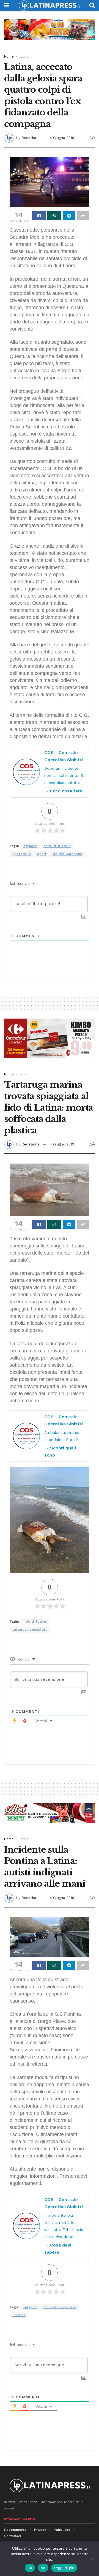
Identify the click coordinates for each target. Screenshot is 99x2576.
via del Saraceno (68, 854)
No (43, 2568)
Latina (24, 56)
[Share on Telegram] (69, 216)
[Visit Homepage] (49, 5)
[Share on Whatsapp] (54, 216)
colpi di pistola (57, 846)
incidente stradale (60, 2307)
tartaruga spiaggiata (30, 1630)
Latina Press (28, 2502)
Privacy (40, 2530)
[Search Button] (92, 5)
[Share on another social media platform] (83, 216)
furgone (30, 2307)
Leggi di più (64, 2568)
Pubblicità (62, 2530)
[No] (92, 2559)
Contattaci (13, 2536)
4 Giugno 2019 (62, 138)
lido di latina (35, 1622)
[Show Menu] (7, 5)
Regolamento (15, 2530)
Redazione (31, 138)
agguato (30, 846)
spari (42, 854)
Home (9, 56)
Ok (30, 2568)
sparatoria (22, 854)
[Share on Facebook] (39, 216)
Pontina (19, 2315)
